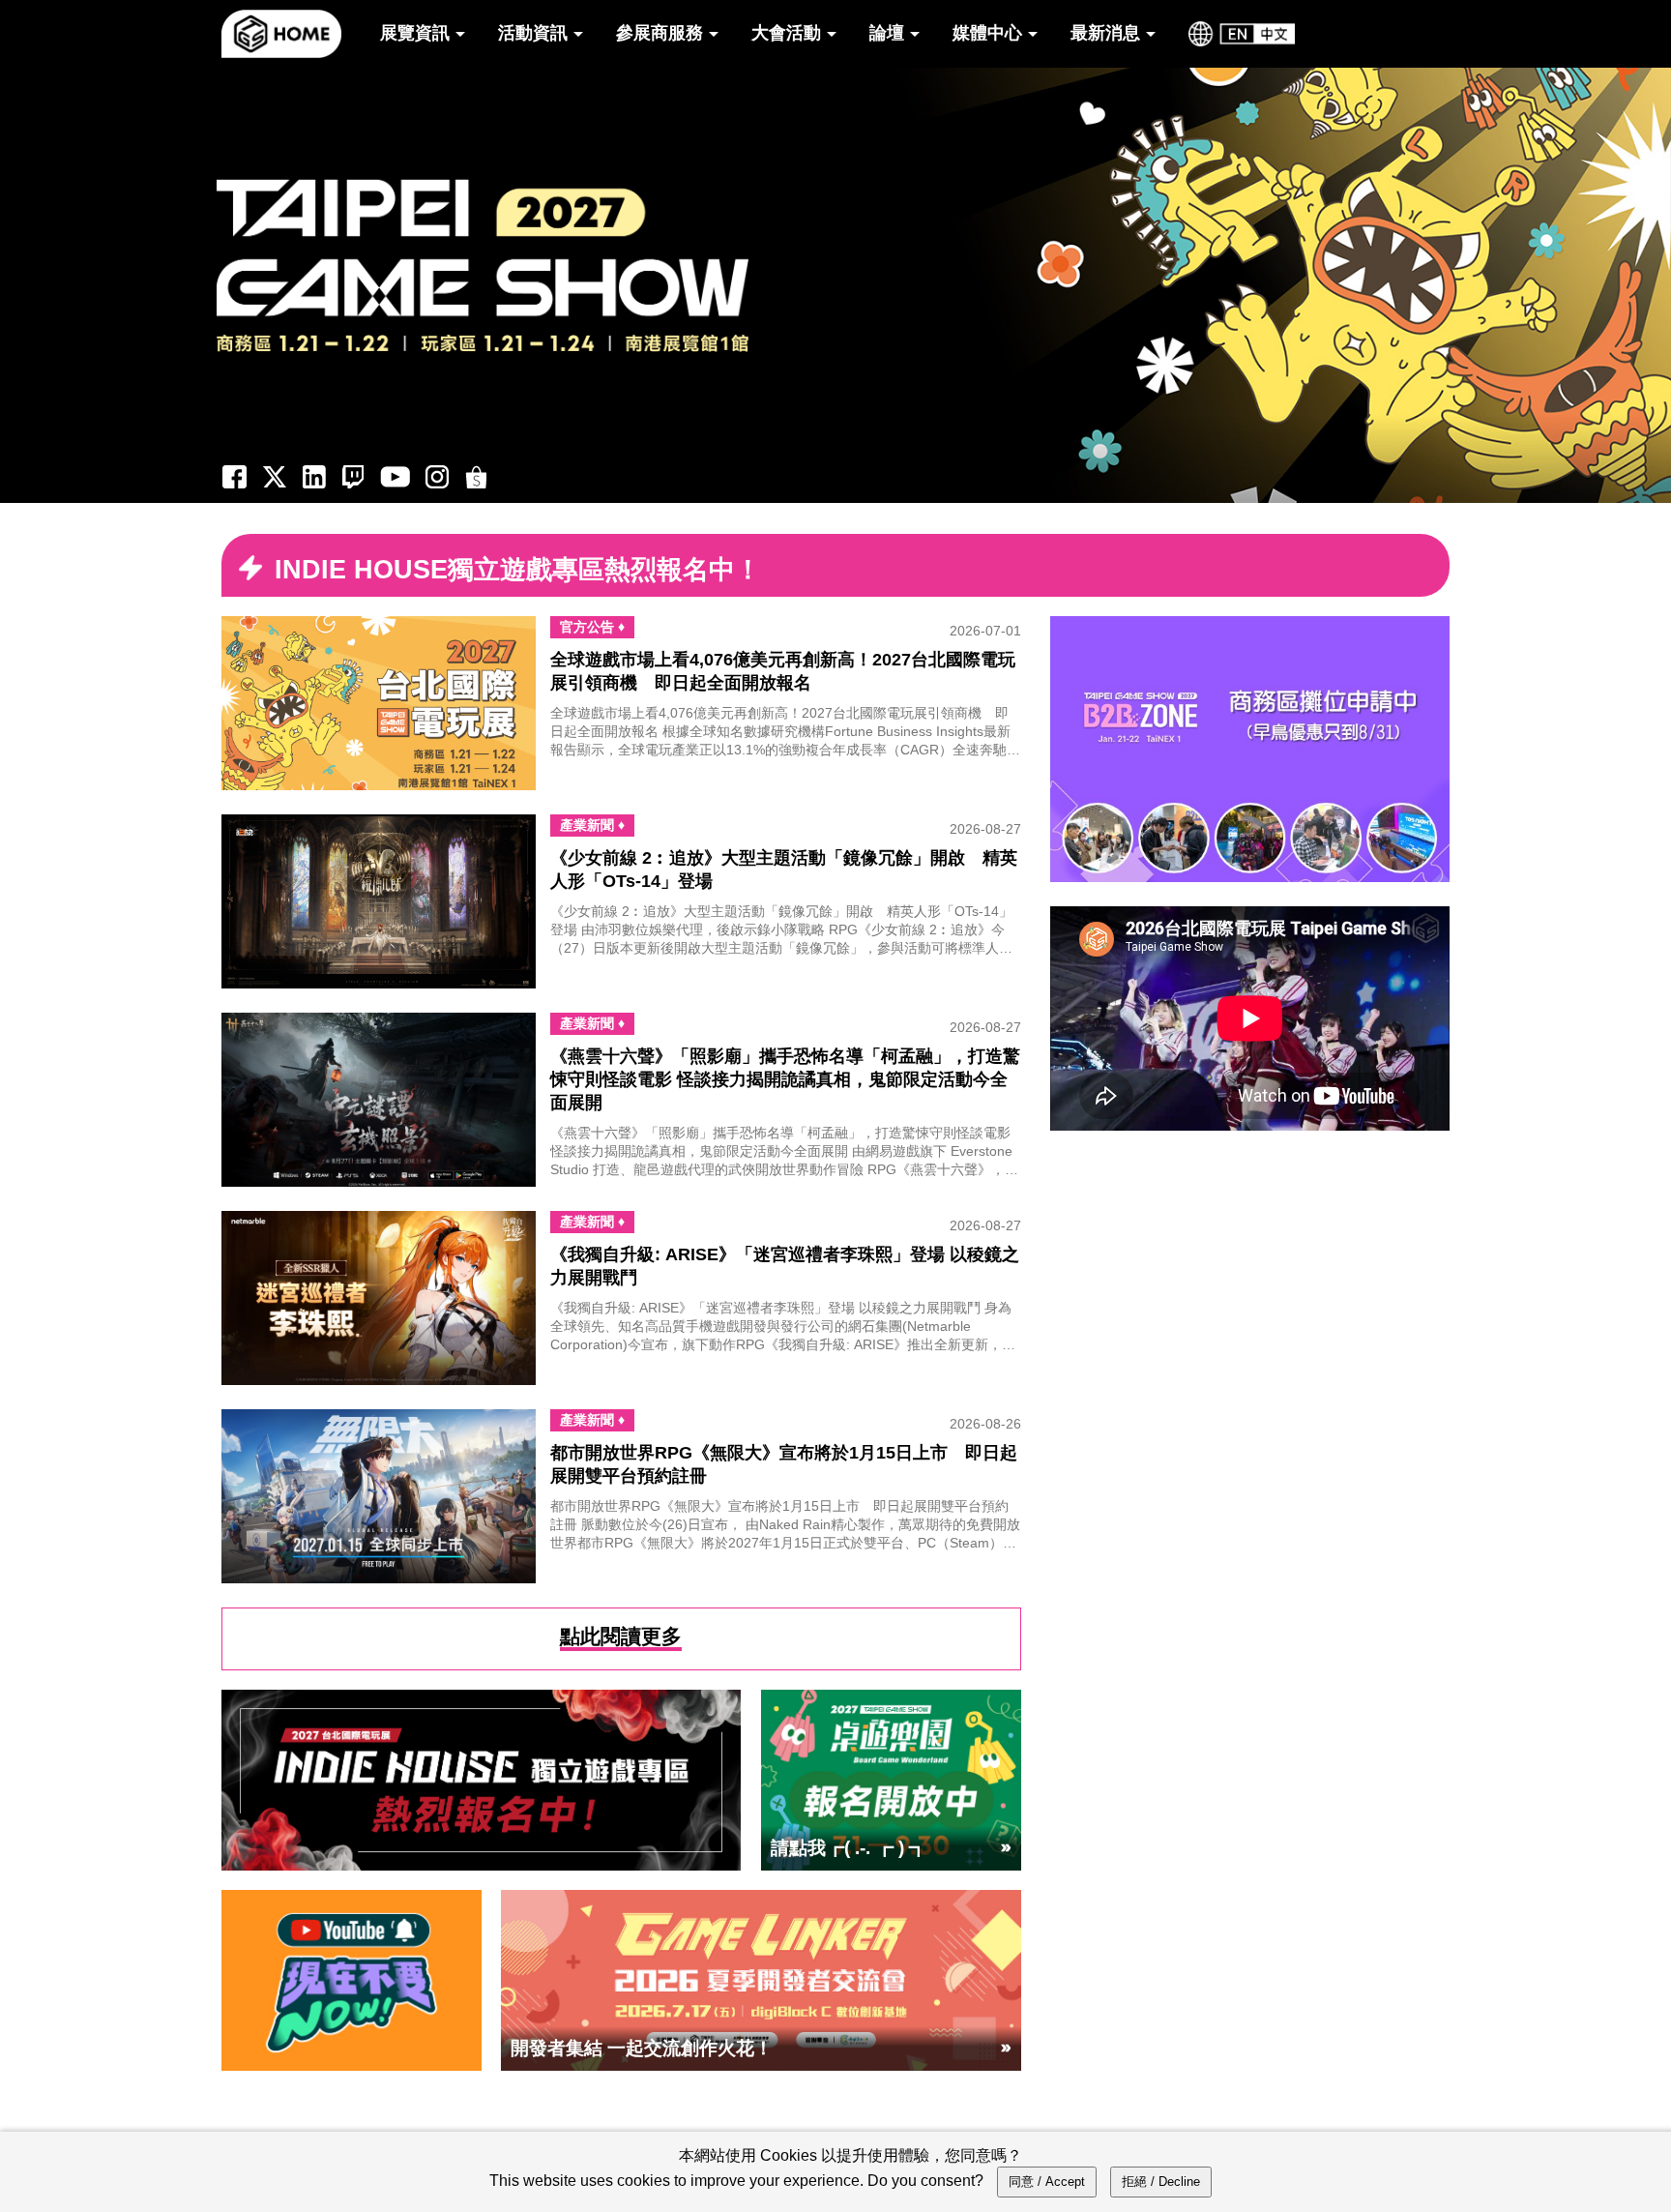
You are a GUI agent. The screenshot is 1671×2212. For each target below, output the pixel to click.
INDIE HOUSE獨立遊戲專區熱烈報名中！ (518, 569)
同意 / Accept (1047, 2182)
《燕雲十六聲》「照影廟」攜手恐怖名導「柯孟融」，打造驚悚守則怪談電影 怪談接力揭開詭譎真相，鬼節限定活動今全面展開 (785, 1079)
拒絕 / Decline (1161, 2182)
